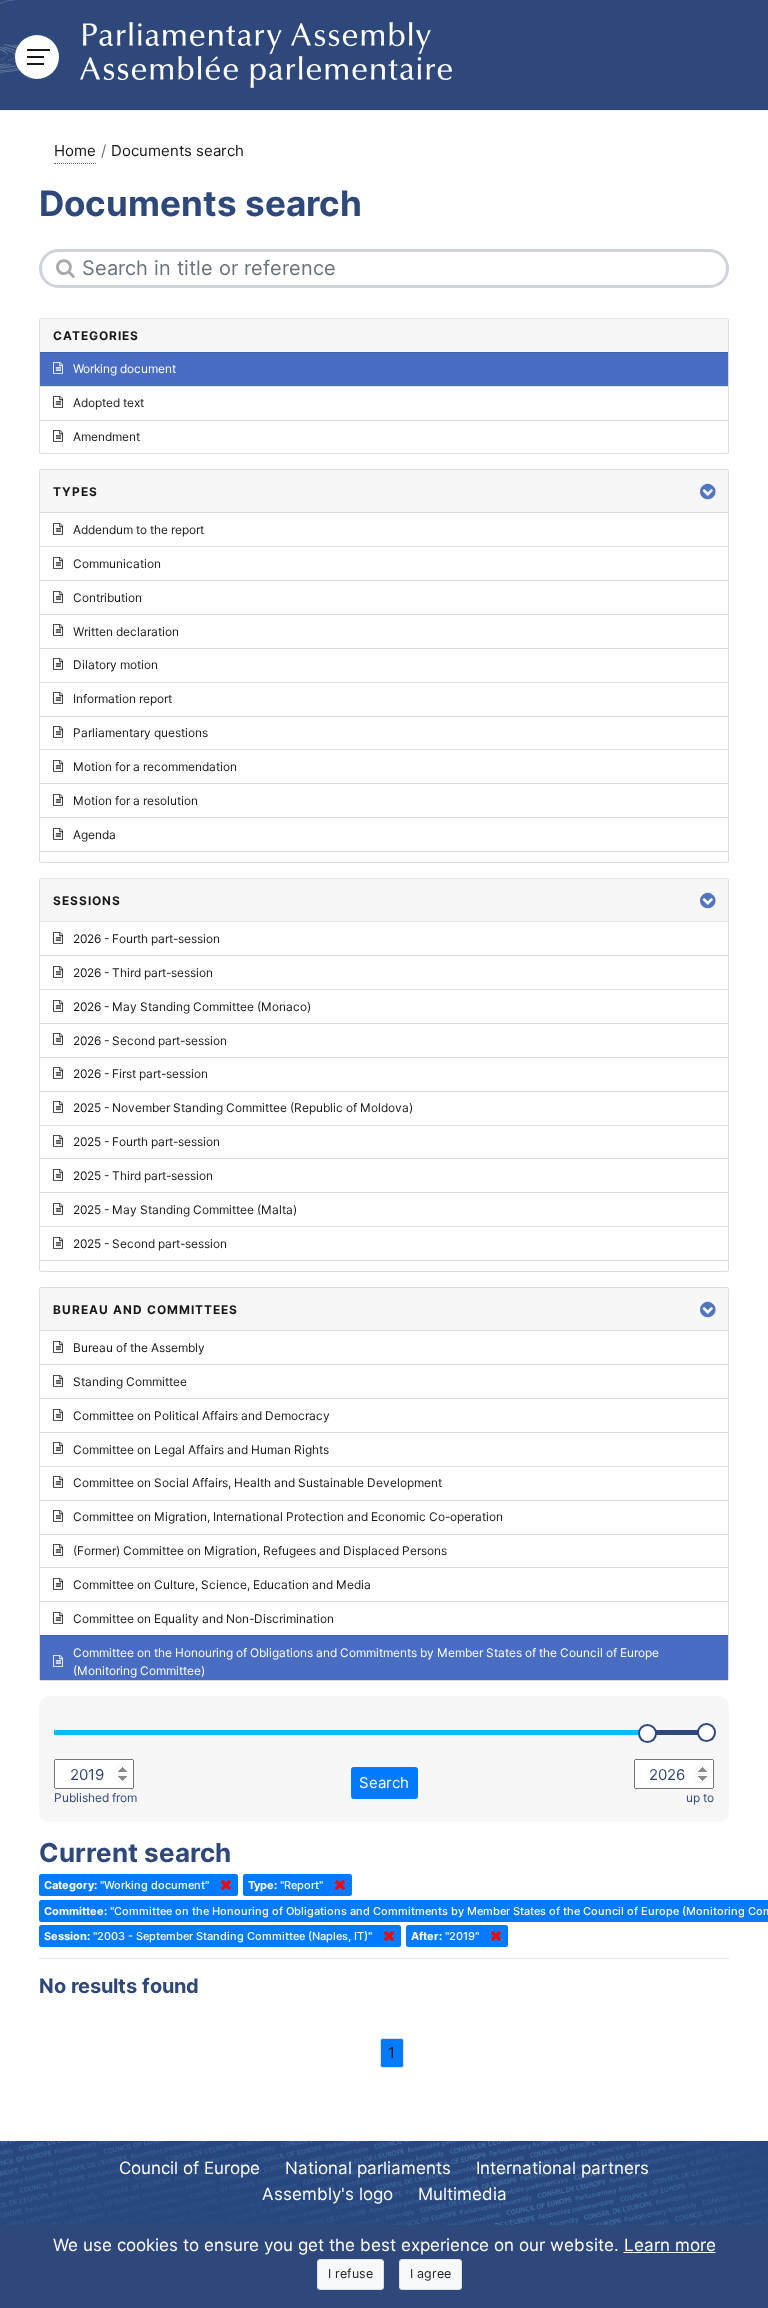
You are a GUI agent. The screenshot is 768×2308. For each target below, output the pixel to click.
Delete (222, 1885)
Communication (117, 563)
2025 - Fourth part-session (146, 1141)
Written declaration (126, 631)
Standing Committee (130, 1381)
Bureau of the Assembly (139, 1347)
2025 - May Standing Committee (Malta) (185, 1209)
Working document (124, 368)
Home (75, 150)
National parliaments (368, 2168)
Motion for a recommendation (155, 766)
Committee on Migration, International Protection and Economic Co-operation (288, 1516)
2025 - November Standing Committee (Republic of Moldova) (243, 1107)
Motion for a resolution (135, 800)
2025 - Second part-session (150, 1243)
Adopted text (108, 402)
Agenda (94, 834)
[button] (708, 491)
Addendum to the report (138, 529)
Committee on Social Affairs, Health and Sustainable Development (257, 1482)
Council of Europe (189, 2168)
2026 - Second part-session (150, 1040)
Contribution (107, 597)
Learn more (670, 2245)
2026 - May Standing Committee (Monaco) (192, 1006)
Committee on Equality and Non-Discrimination (203, 1618)
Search (384, 1782)
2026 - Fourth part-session (146, 938)
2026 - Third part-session (143, 972)
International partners (562, 2168)
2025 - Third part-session (143, 1175)
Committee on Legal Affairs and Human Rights (201, 1449)
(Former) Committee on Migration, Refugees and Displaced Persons (260, 1550)
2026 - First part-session (140, 1073)
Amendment (106, 436)
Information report (122, 698)
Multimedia (462, 2194)
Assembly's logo (327, 2194)
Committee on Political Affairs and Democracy (201, 1415)
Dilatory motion (115, 664)
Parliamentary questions (140, 732)
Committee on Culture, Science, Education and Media (222, 1584)
